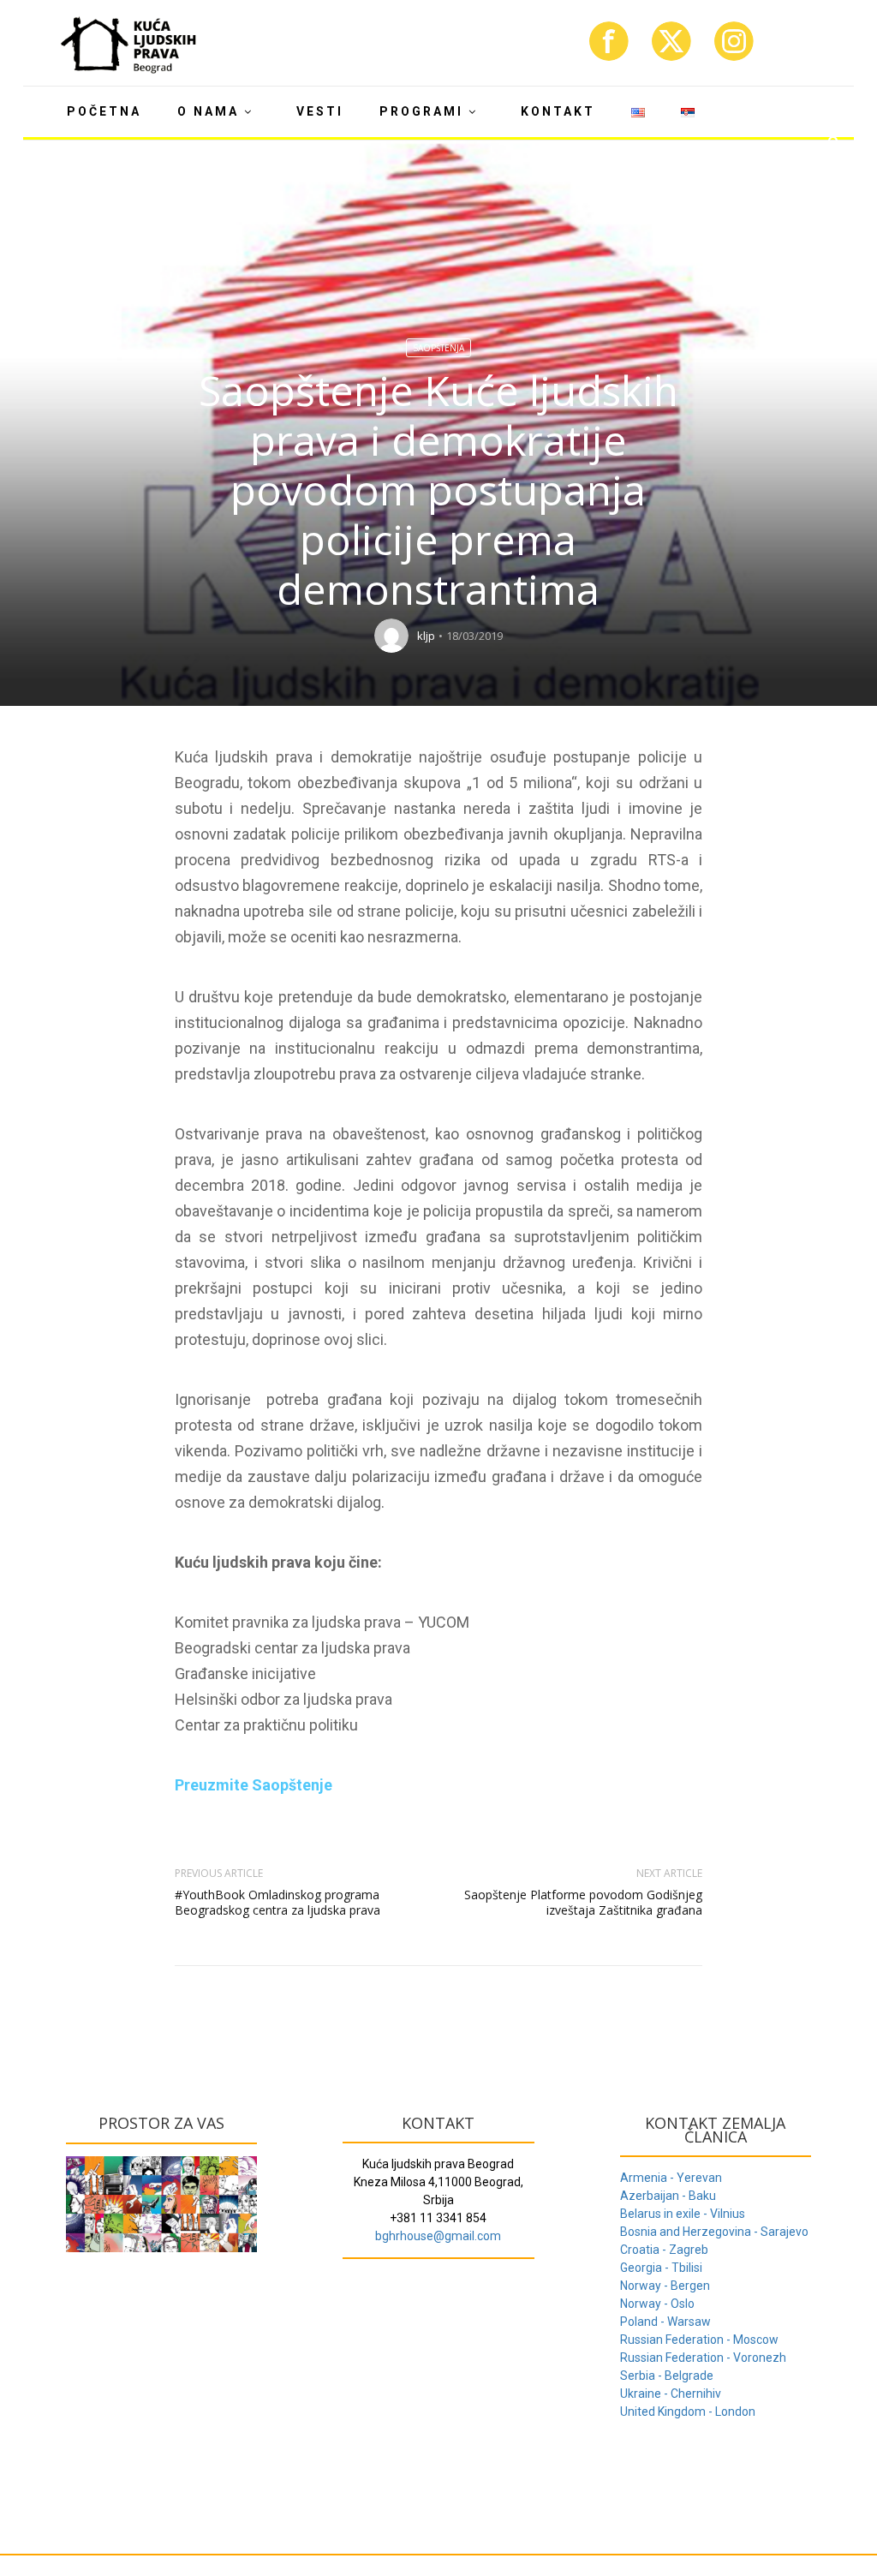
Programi (421, 111)
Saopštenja (438, 348)
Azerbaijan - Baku (668, 2196)
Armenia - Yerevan (671, 2178)
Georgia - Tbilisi (661, 2268)
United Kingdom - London (688, 2412)
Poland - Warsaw (665, 2322)
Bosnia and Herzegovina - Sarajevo (714, 2232)
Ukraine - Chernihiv (671, 2394)
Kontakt (558, 111)
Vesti (320, 111)
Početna (104, 111)
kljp (426, 636)
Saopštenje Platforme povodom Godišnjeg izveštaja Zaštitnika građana (583, 1902)
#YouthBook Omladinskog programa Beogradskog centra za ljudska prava (277, 1902)
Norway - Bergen (665, 2286)
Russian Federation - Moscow (699, 2340)
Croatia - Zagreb (664, 2250)
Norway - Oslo (657, 2304)
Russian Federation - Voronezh (703, 2358)
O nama (208, 111)
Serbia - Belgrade (667, 2376)
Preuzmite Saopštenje (254, 1785)
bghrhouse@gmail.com (438, 2236)
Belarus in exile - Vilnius (683, 2214)
